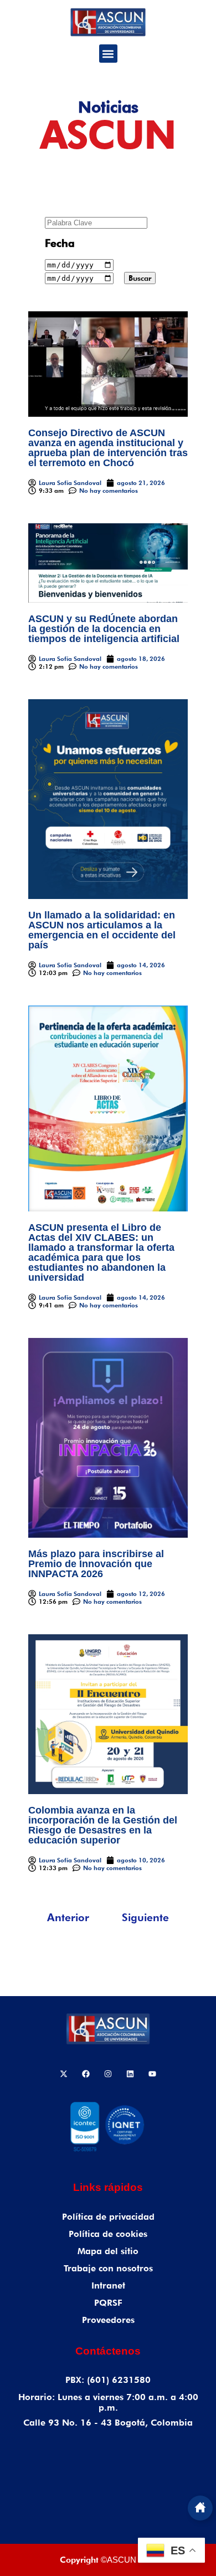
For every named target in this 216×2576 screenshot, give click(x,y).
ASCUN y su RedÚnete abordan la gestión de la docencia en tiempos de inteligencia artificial (104, 629)
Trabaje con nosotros (108, 2268)
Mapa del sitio (108, 2251)
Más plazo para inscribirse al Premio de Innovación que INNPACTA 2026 (96, 1564)
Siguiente (145, 1917)
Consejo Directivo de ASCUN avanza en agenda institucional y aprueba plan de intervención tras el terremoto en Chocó (108, 448)
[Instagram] (108, 2074)
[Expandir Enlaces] (200, 2508)
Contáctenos (108, 2351)
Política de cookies (108, 2234)
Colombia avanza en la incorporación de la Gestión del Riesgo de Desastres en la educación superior (103, 1825)
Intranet (108, 2285)
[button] (108, 54)
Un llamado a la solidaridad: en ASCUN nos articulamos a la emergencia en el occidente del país (102, 930)
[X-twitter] (64, 2074)
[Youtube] (152, 2074)
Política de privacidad (108, 2217)
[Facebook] (86, 2074)
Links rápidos (108, 2187)
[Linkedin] (130, 2074)
